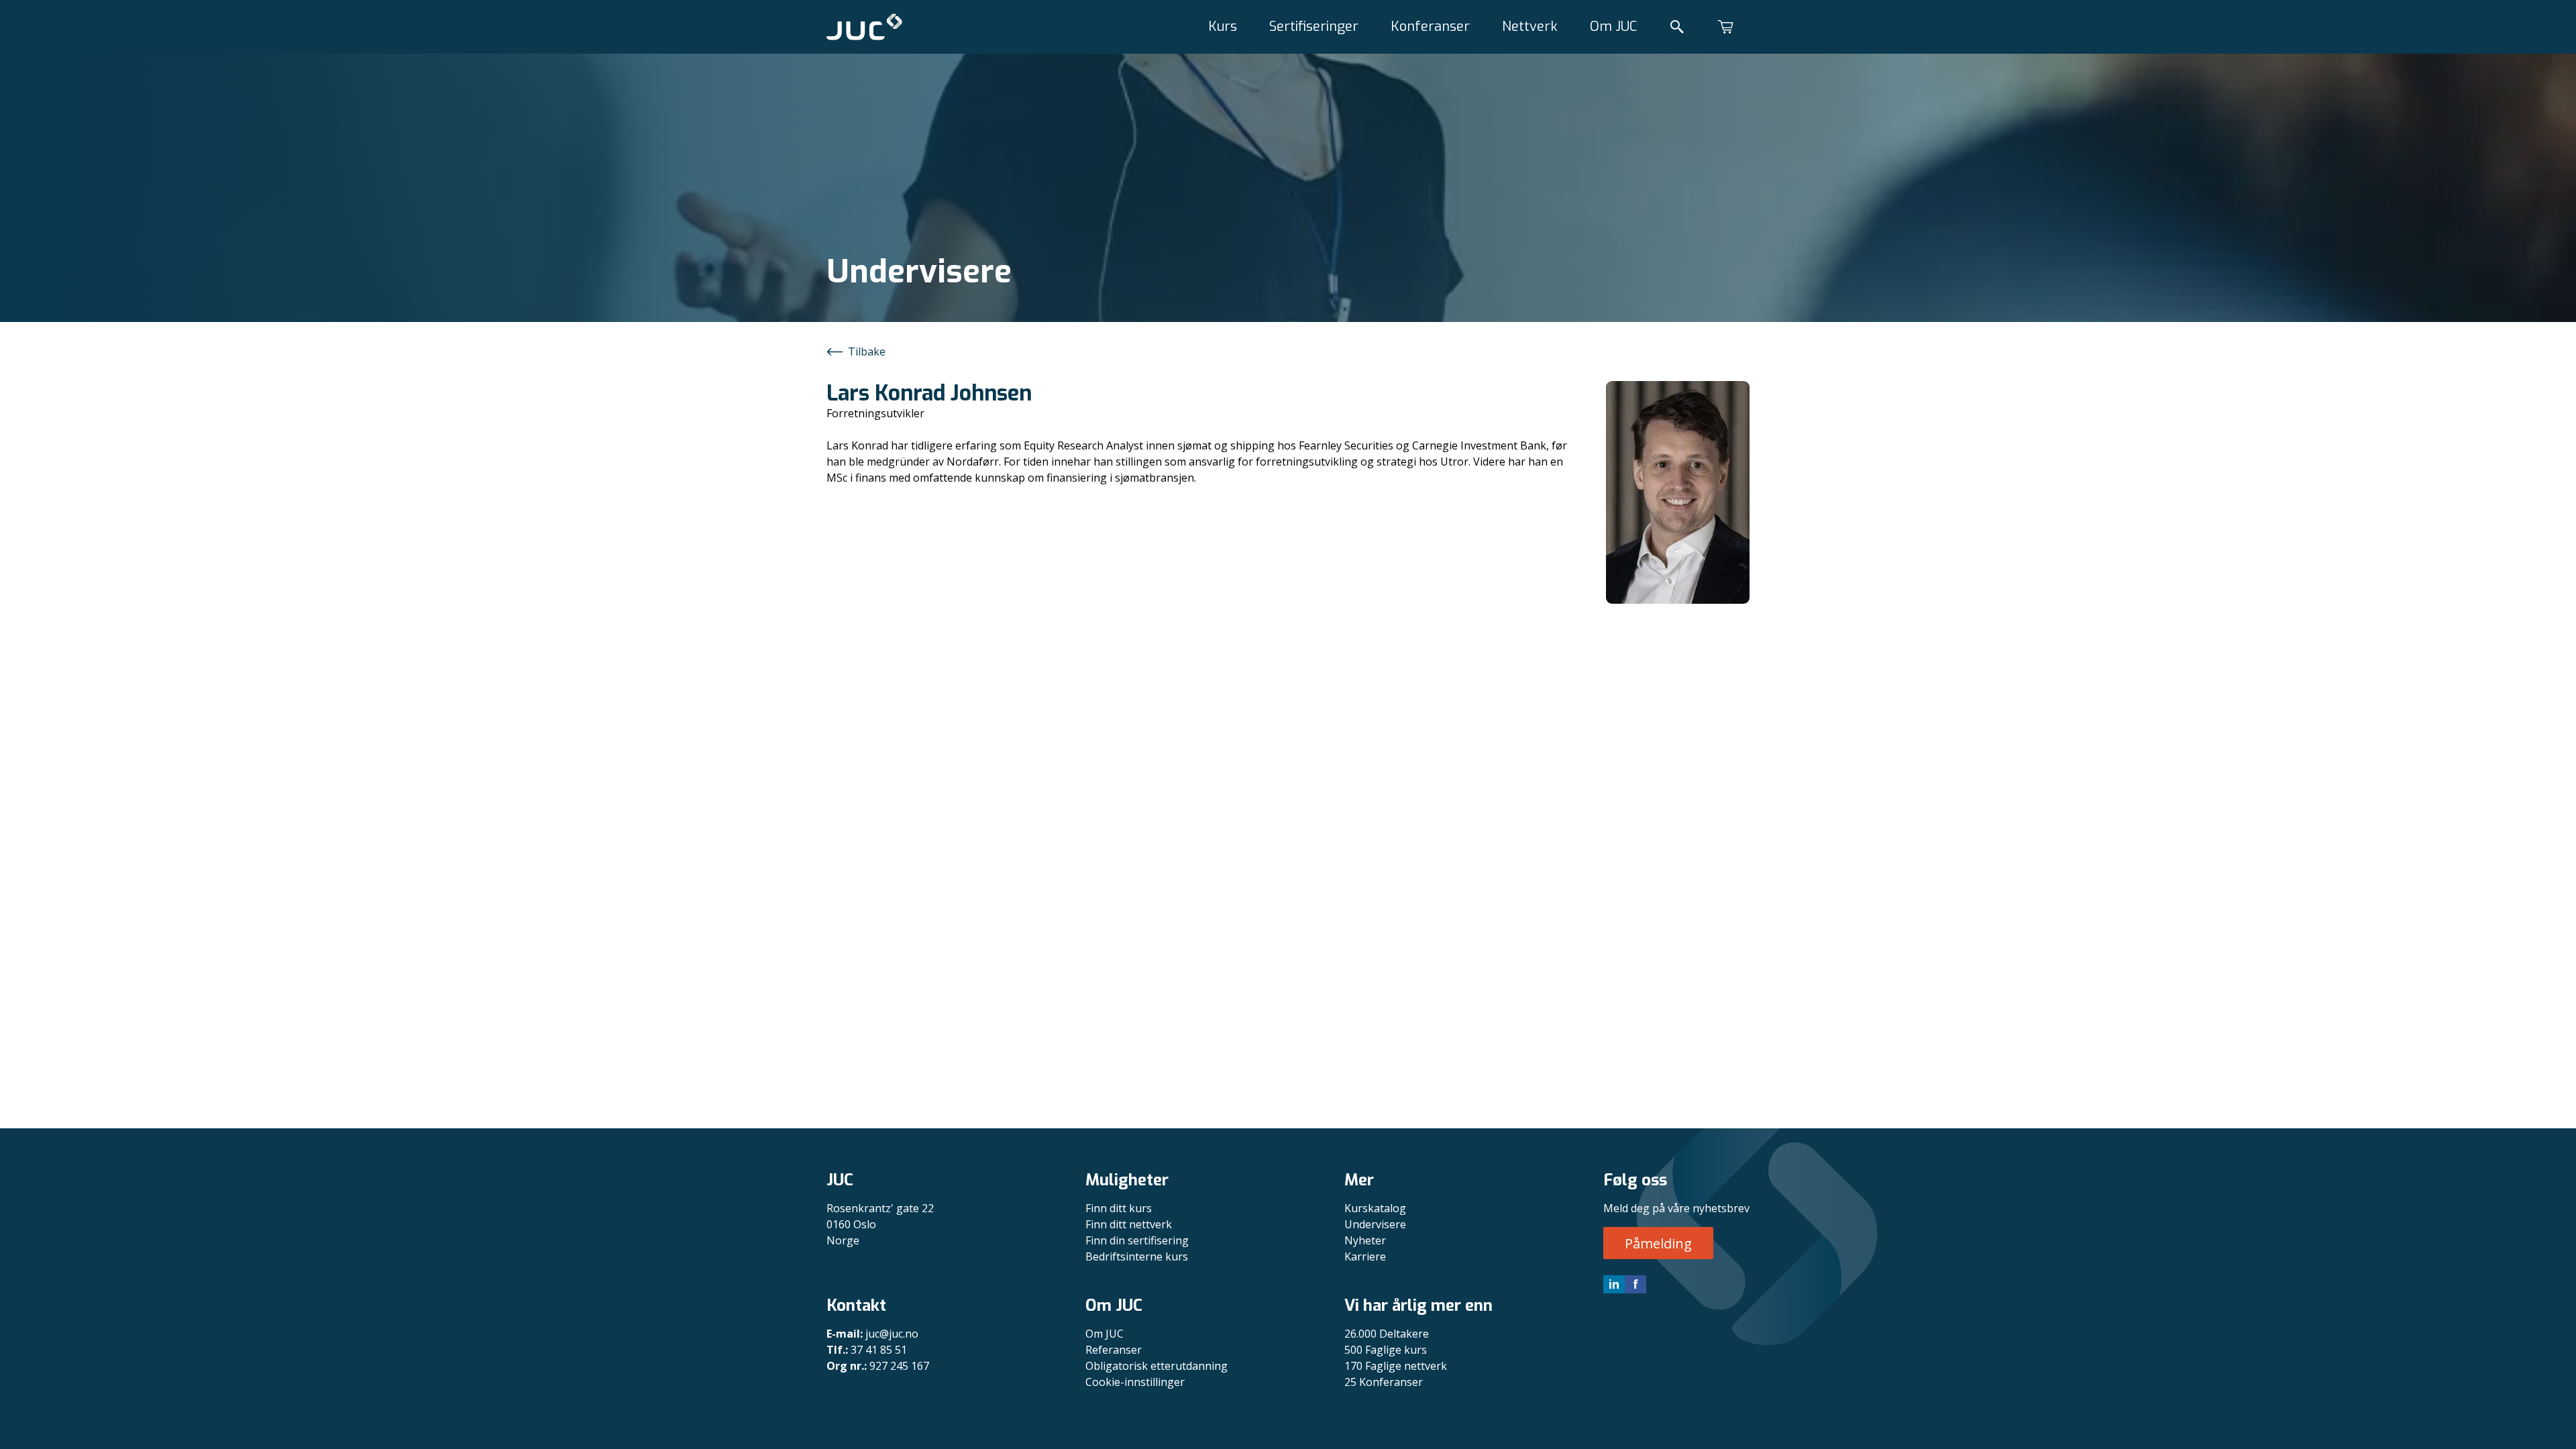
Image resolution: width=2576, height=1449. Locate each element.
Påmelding (1658, 1243)
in (1614, 1284)
